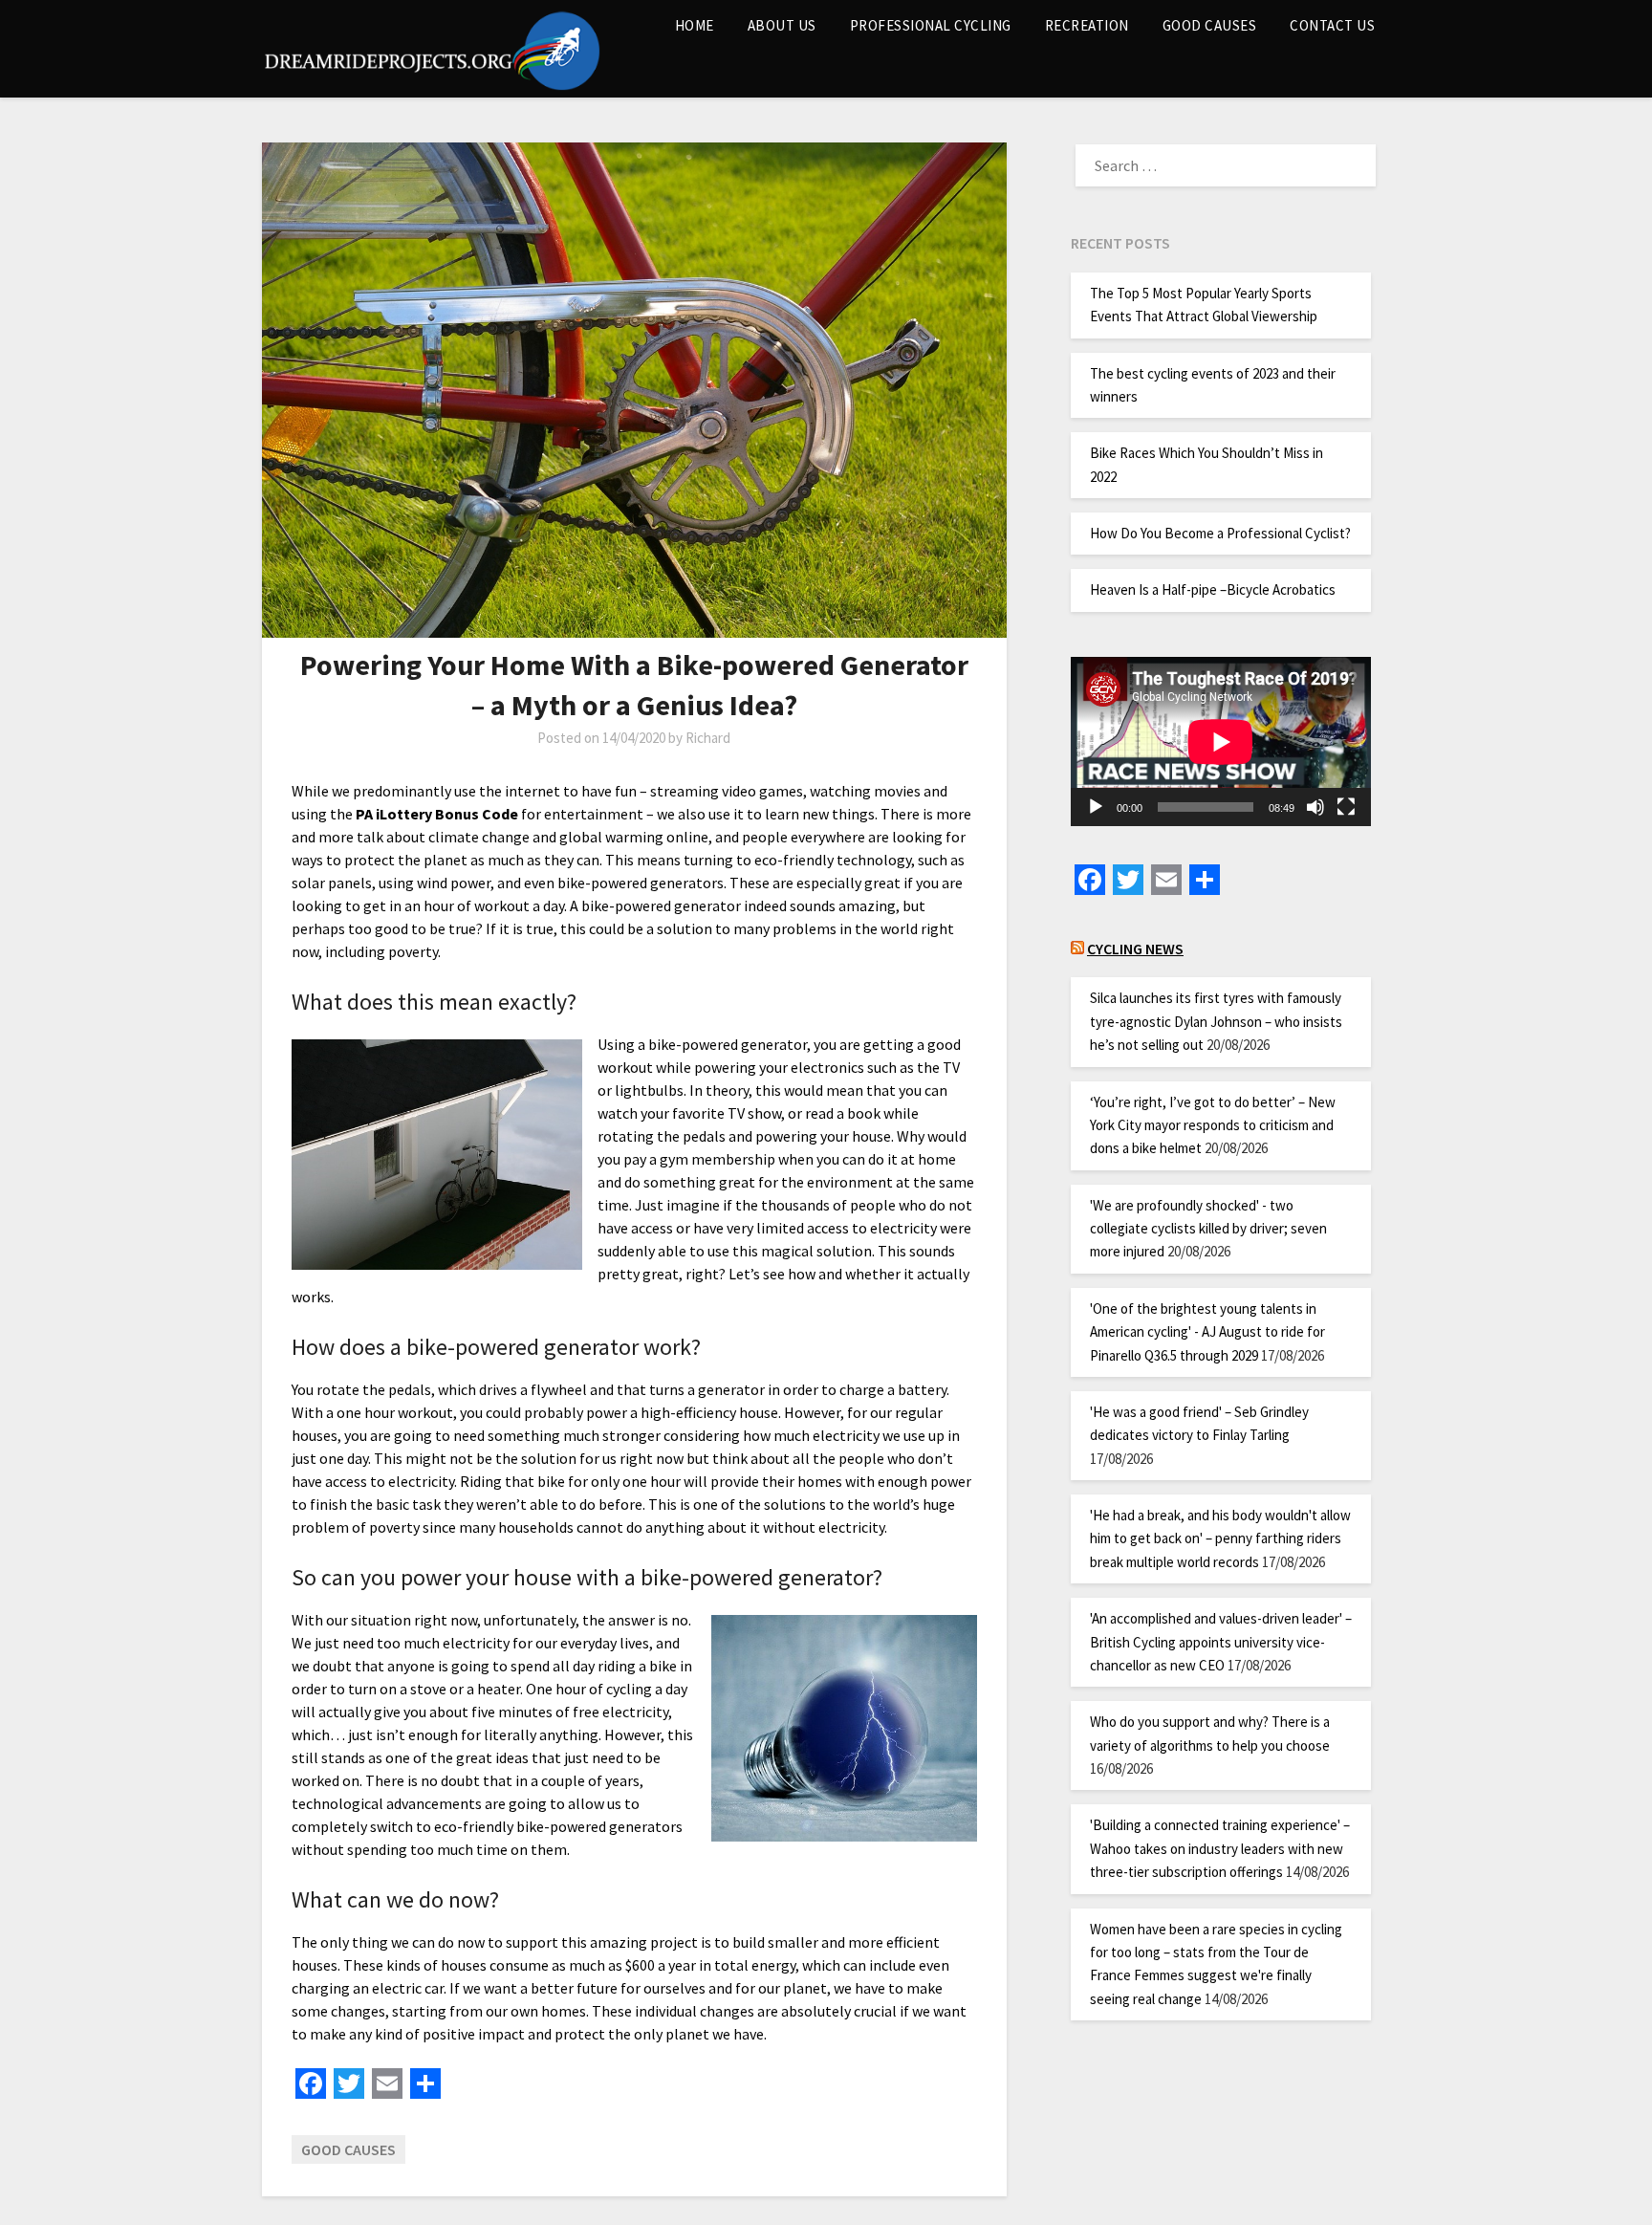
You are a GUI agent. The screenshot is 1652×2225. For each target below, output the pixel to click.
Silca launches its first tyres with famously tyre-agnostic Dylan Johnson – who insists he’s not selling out (1216, 1021)
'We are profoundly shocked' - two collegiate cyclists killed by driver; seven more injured (1208, 1229)
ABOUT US (782, 25)
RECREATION (1087, 25)
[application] (1221, 742)
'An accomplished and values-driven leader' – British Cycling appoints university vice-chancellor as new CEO (1221, 1642)
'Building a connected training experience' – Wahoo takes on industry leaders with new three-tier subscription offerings (1220, 1848)
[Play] (1096, 807)
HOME (695, 25)
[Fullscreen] (1346, 807)
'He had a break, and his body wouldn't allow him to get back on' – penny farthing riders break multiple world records (1220, 1538)
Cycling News (1135, 949)
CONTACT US (1332, 25)
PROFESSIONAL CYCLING (931, 25)
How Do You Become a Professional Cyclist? (1220, 533)
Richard (708, 738)
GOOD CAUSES (1210, 25)
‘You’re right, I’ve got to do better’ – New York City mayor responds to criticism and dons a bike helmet (1213, 1125)
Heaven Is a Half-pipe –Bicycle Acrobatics (1213, 589)
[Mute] (1315, 807)
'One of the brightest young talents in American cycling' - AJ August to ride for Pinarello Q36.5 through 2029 (1207, 1332)
